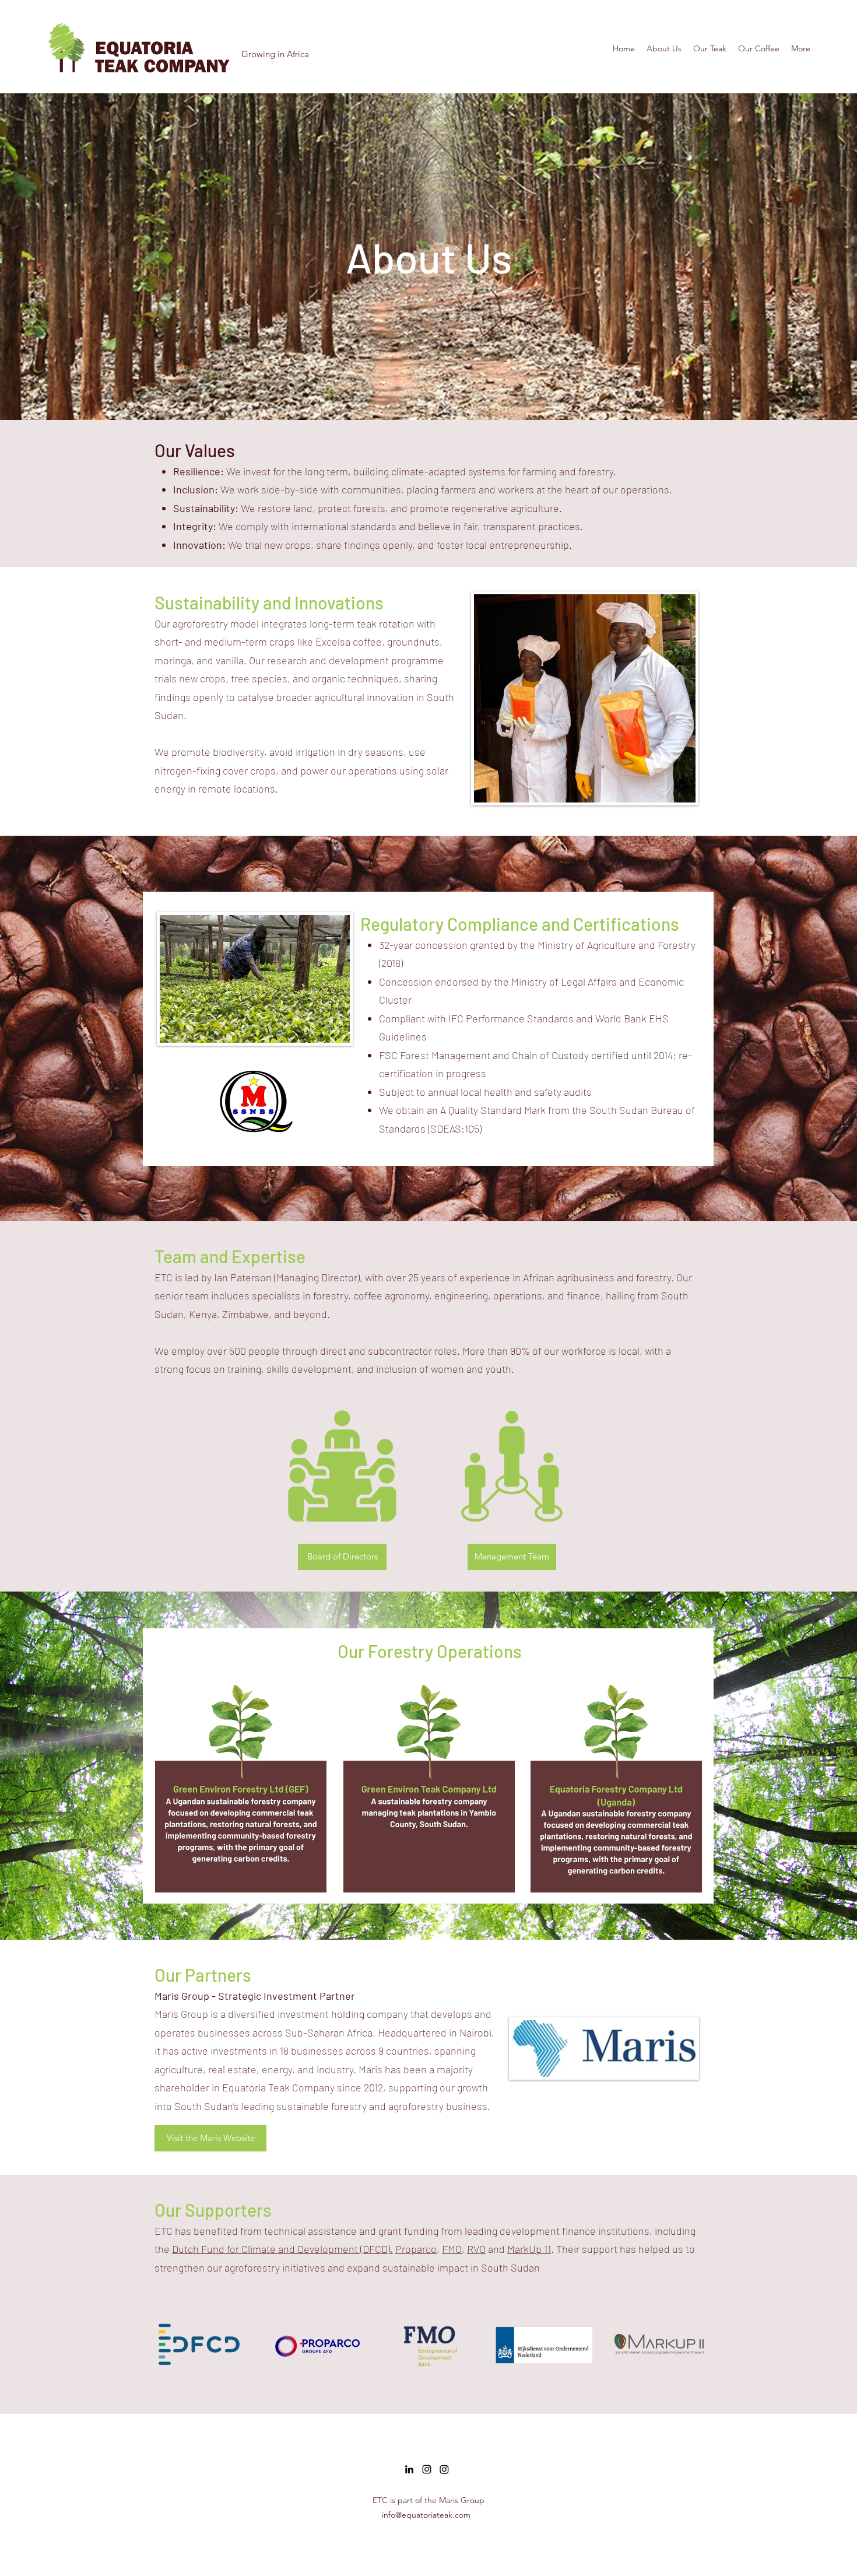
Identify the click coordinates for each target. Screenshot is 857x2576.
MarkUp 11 (529, 2249)
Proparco (416, 2249)
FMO (452, 2249)
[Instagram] (427, 2469)
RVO (476, 2249)
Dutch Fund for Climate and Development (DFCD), (282, 2249)
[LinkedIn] (409, 2469)
